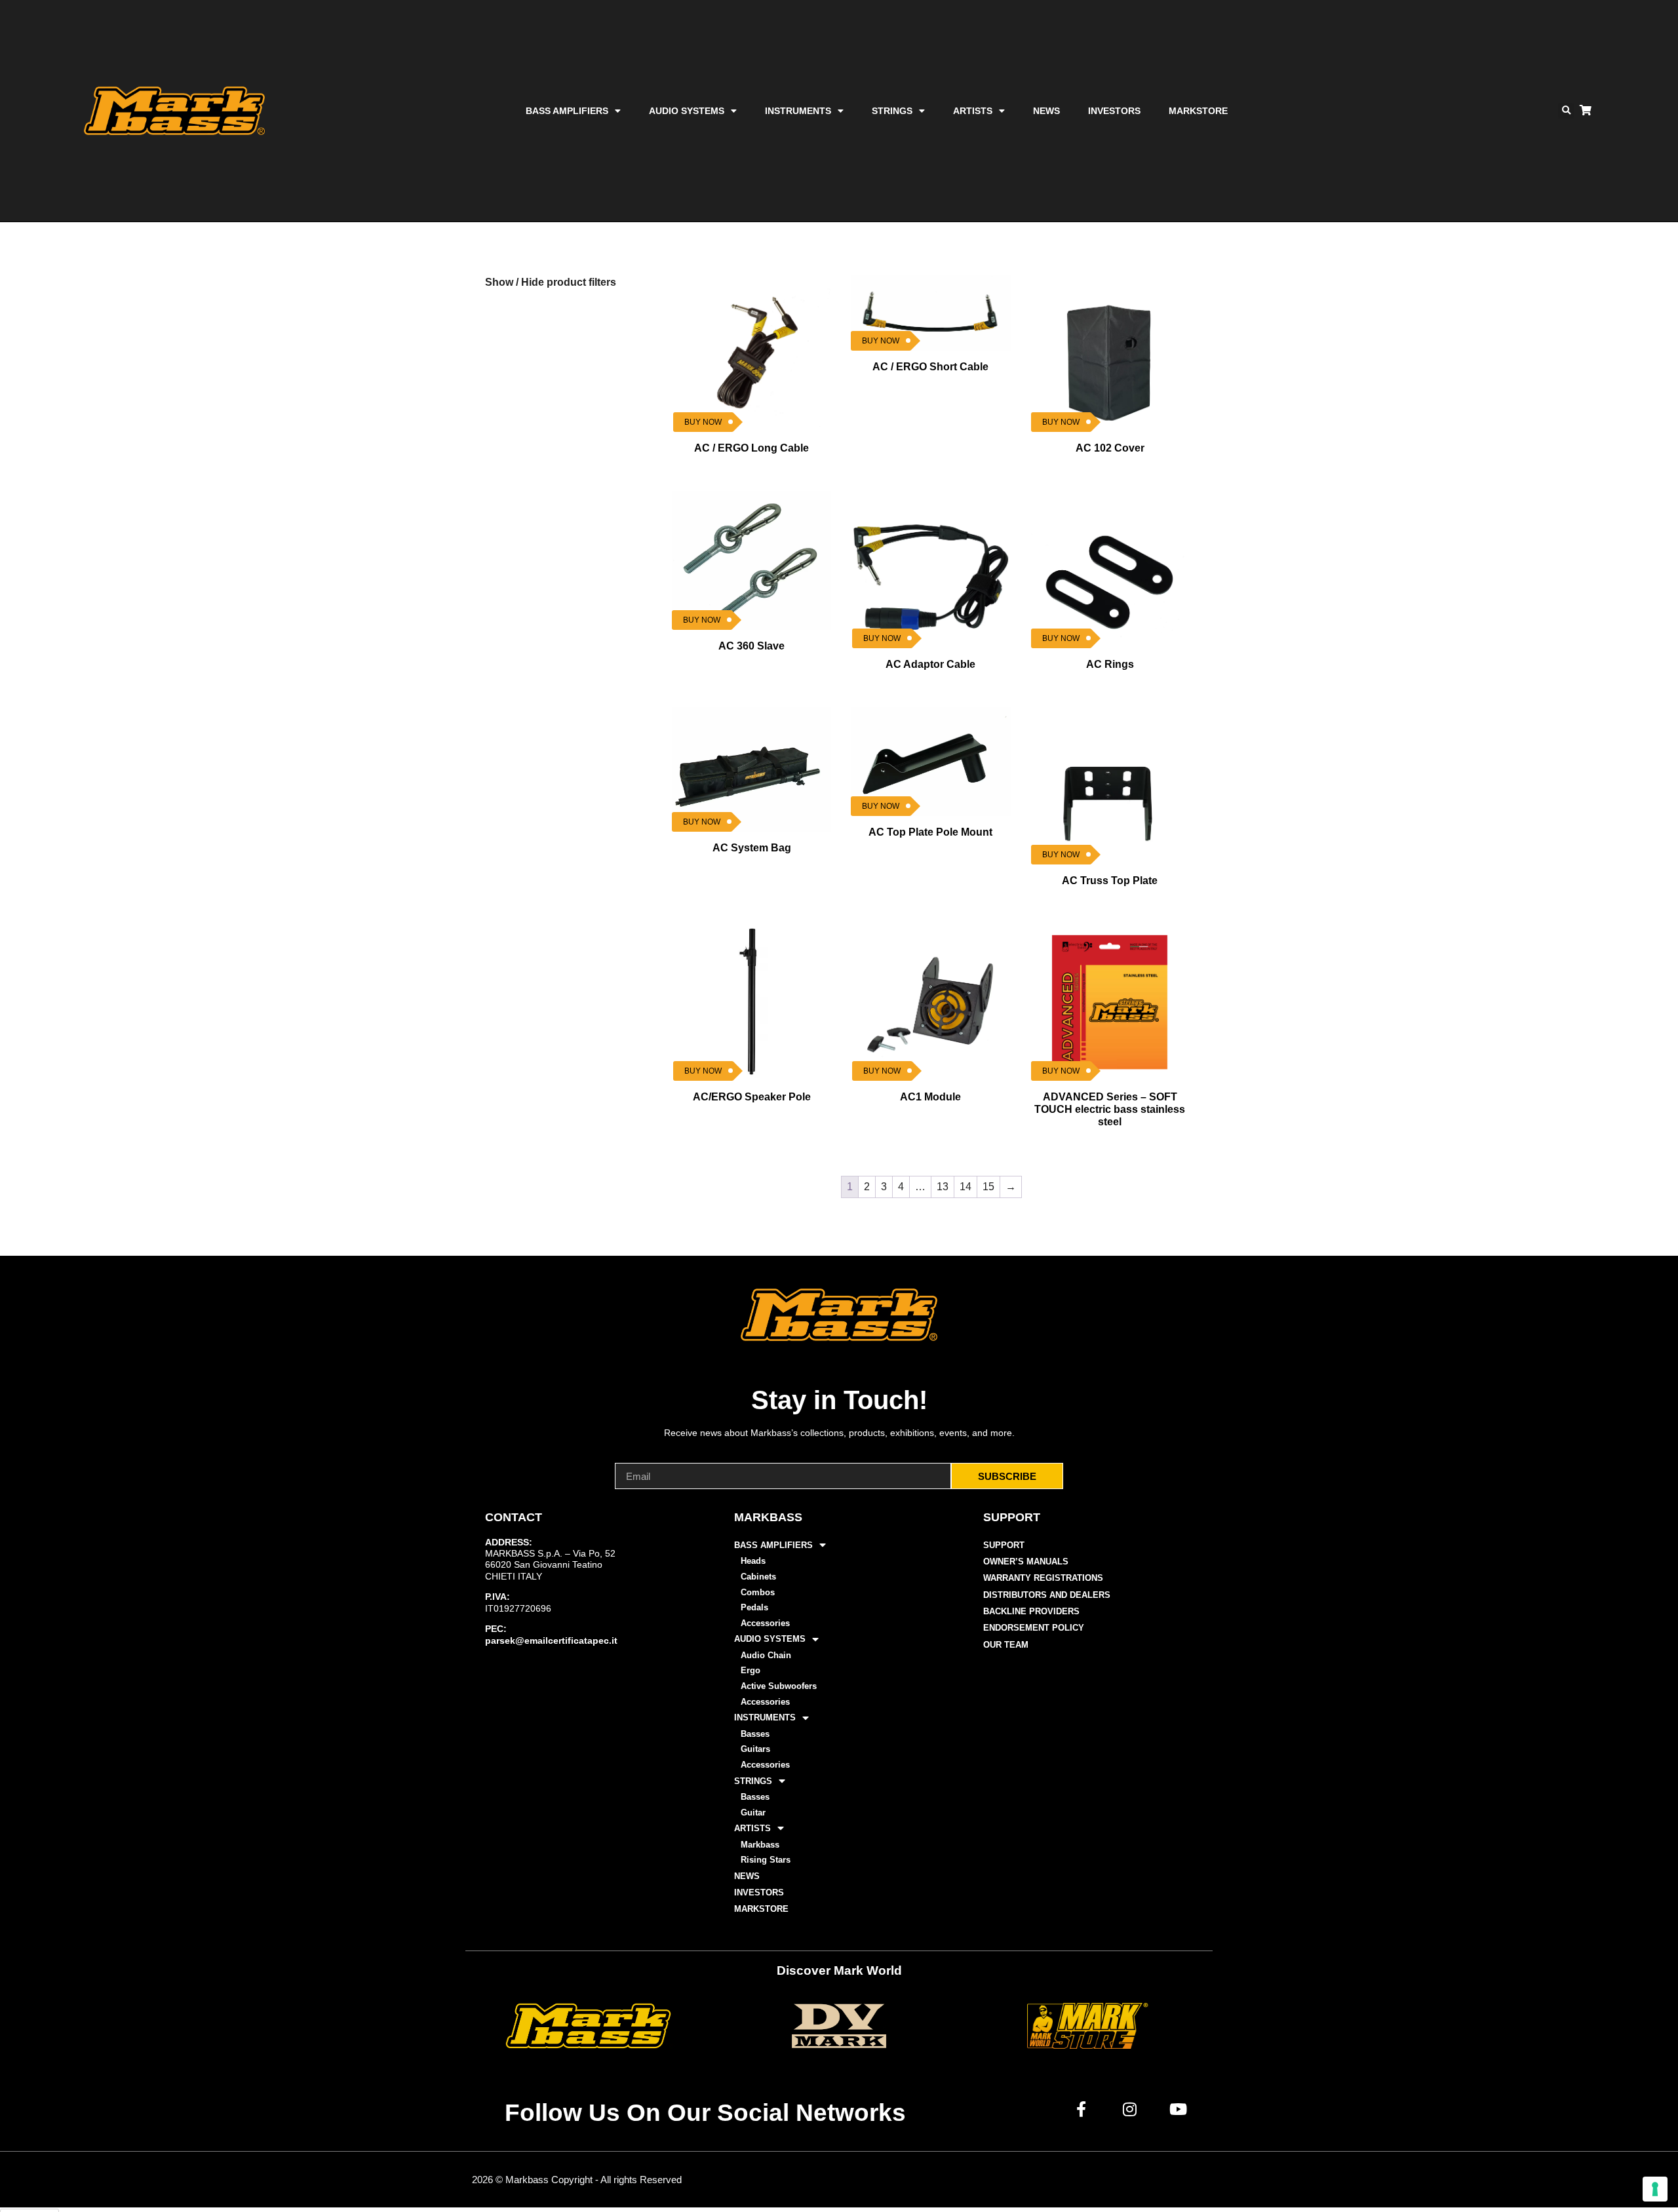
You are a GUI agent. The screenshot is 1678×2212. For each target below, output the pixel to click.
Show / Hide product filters (551, 282)
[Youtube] (1179, 2109)
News (1046, 111)
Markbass (760, 1845)
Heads (753, 1561)
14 (966, 1187)
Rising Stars (766, 1860)
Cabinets (758, 1577)
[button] (1566, 111)
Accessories (765, 1623)
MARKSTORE (1198, 111)
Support (1004, 1545)
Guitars (755, 1749)
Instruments (798, 111)
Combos (758, 1592)
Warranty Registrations (1043, 1578)
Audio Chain (766, 1655)
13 (943, 1187)
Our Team (1006, 1645)
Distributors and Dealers (1047, 1595)
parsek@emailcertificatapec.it (551, 1640)
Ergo (751, 1670)
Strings (892, 111)
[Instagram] (1130, 2109)
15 (988, 1187)
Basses (755, 1734)
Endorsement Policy (1034, 1628)
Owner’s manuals (1026, 1562)
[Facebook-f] (1082, 2109)
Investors (1114, 111)
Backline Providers (1031, 1611)
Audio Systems (687, 111)
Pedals (754, 1607)
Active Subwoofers (779, 1686)
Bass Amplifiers (567, 111)
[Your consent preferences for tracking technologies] (1655, 2189)
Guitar (753, 1813)
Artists (973, 111)
